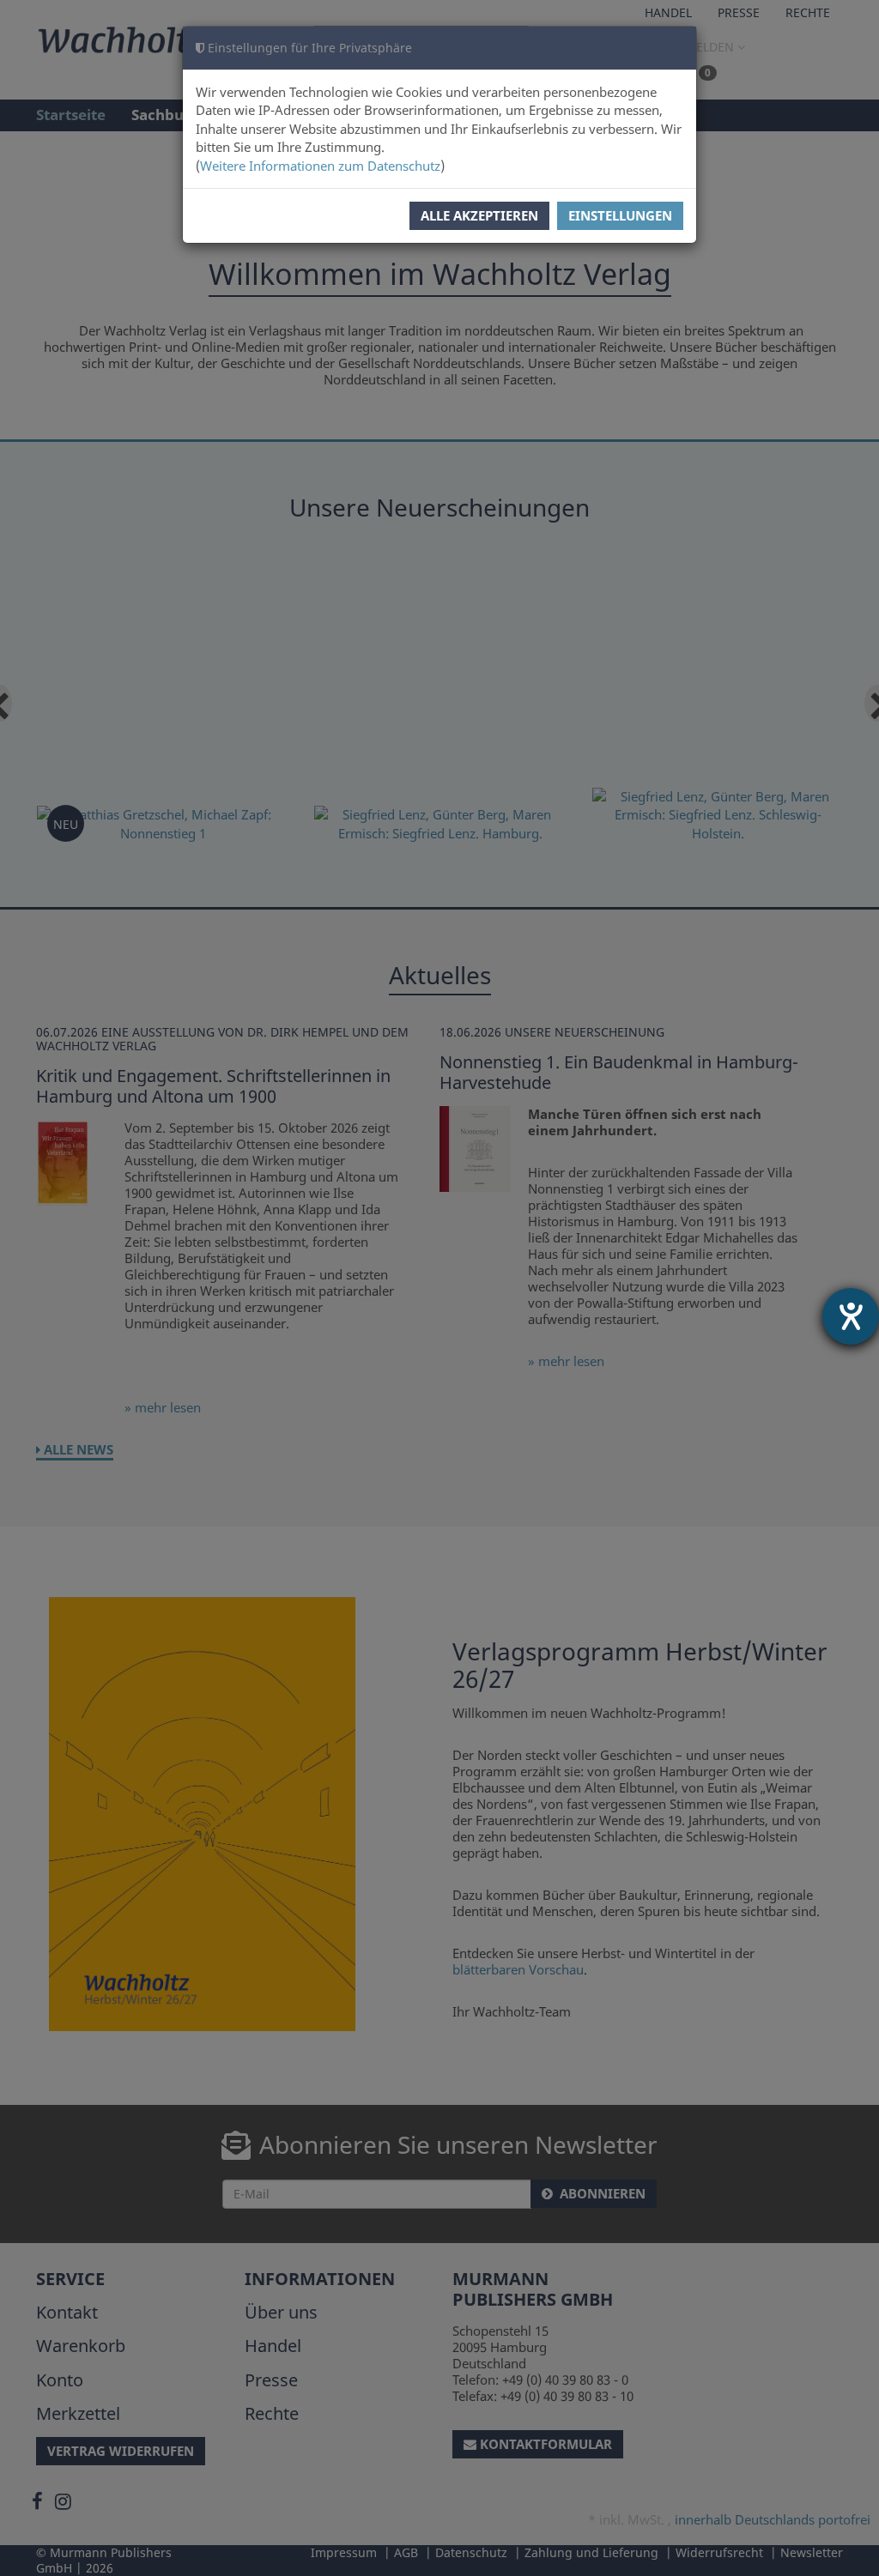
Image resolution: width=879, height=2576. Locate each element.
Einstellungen (620, 215)
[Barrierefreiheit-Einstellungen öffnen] (851, 1316)
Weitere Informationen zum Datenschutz (320, 166)
